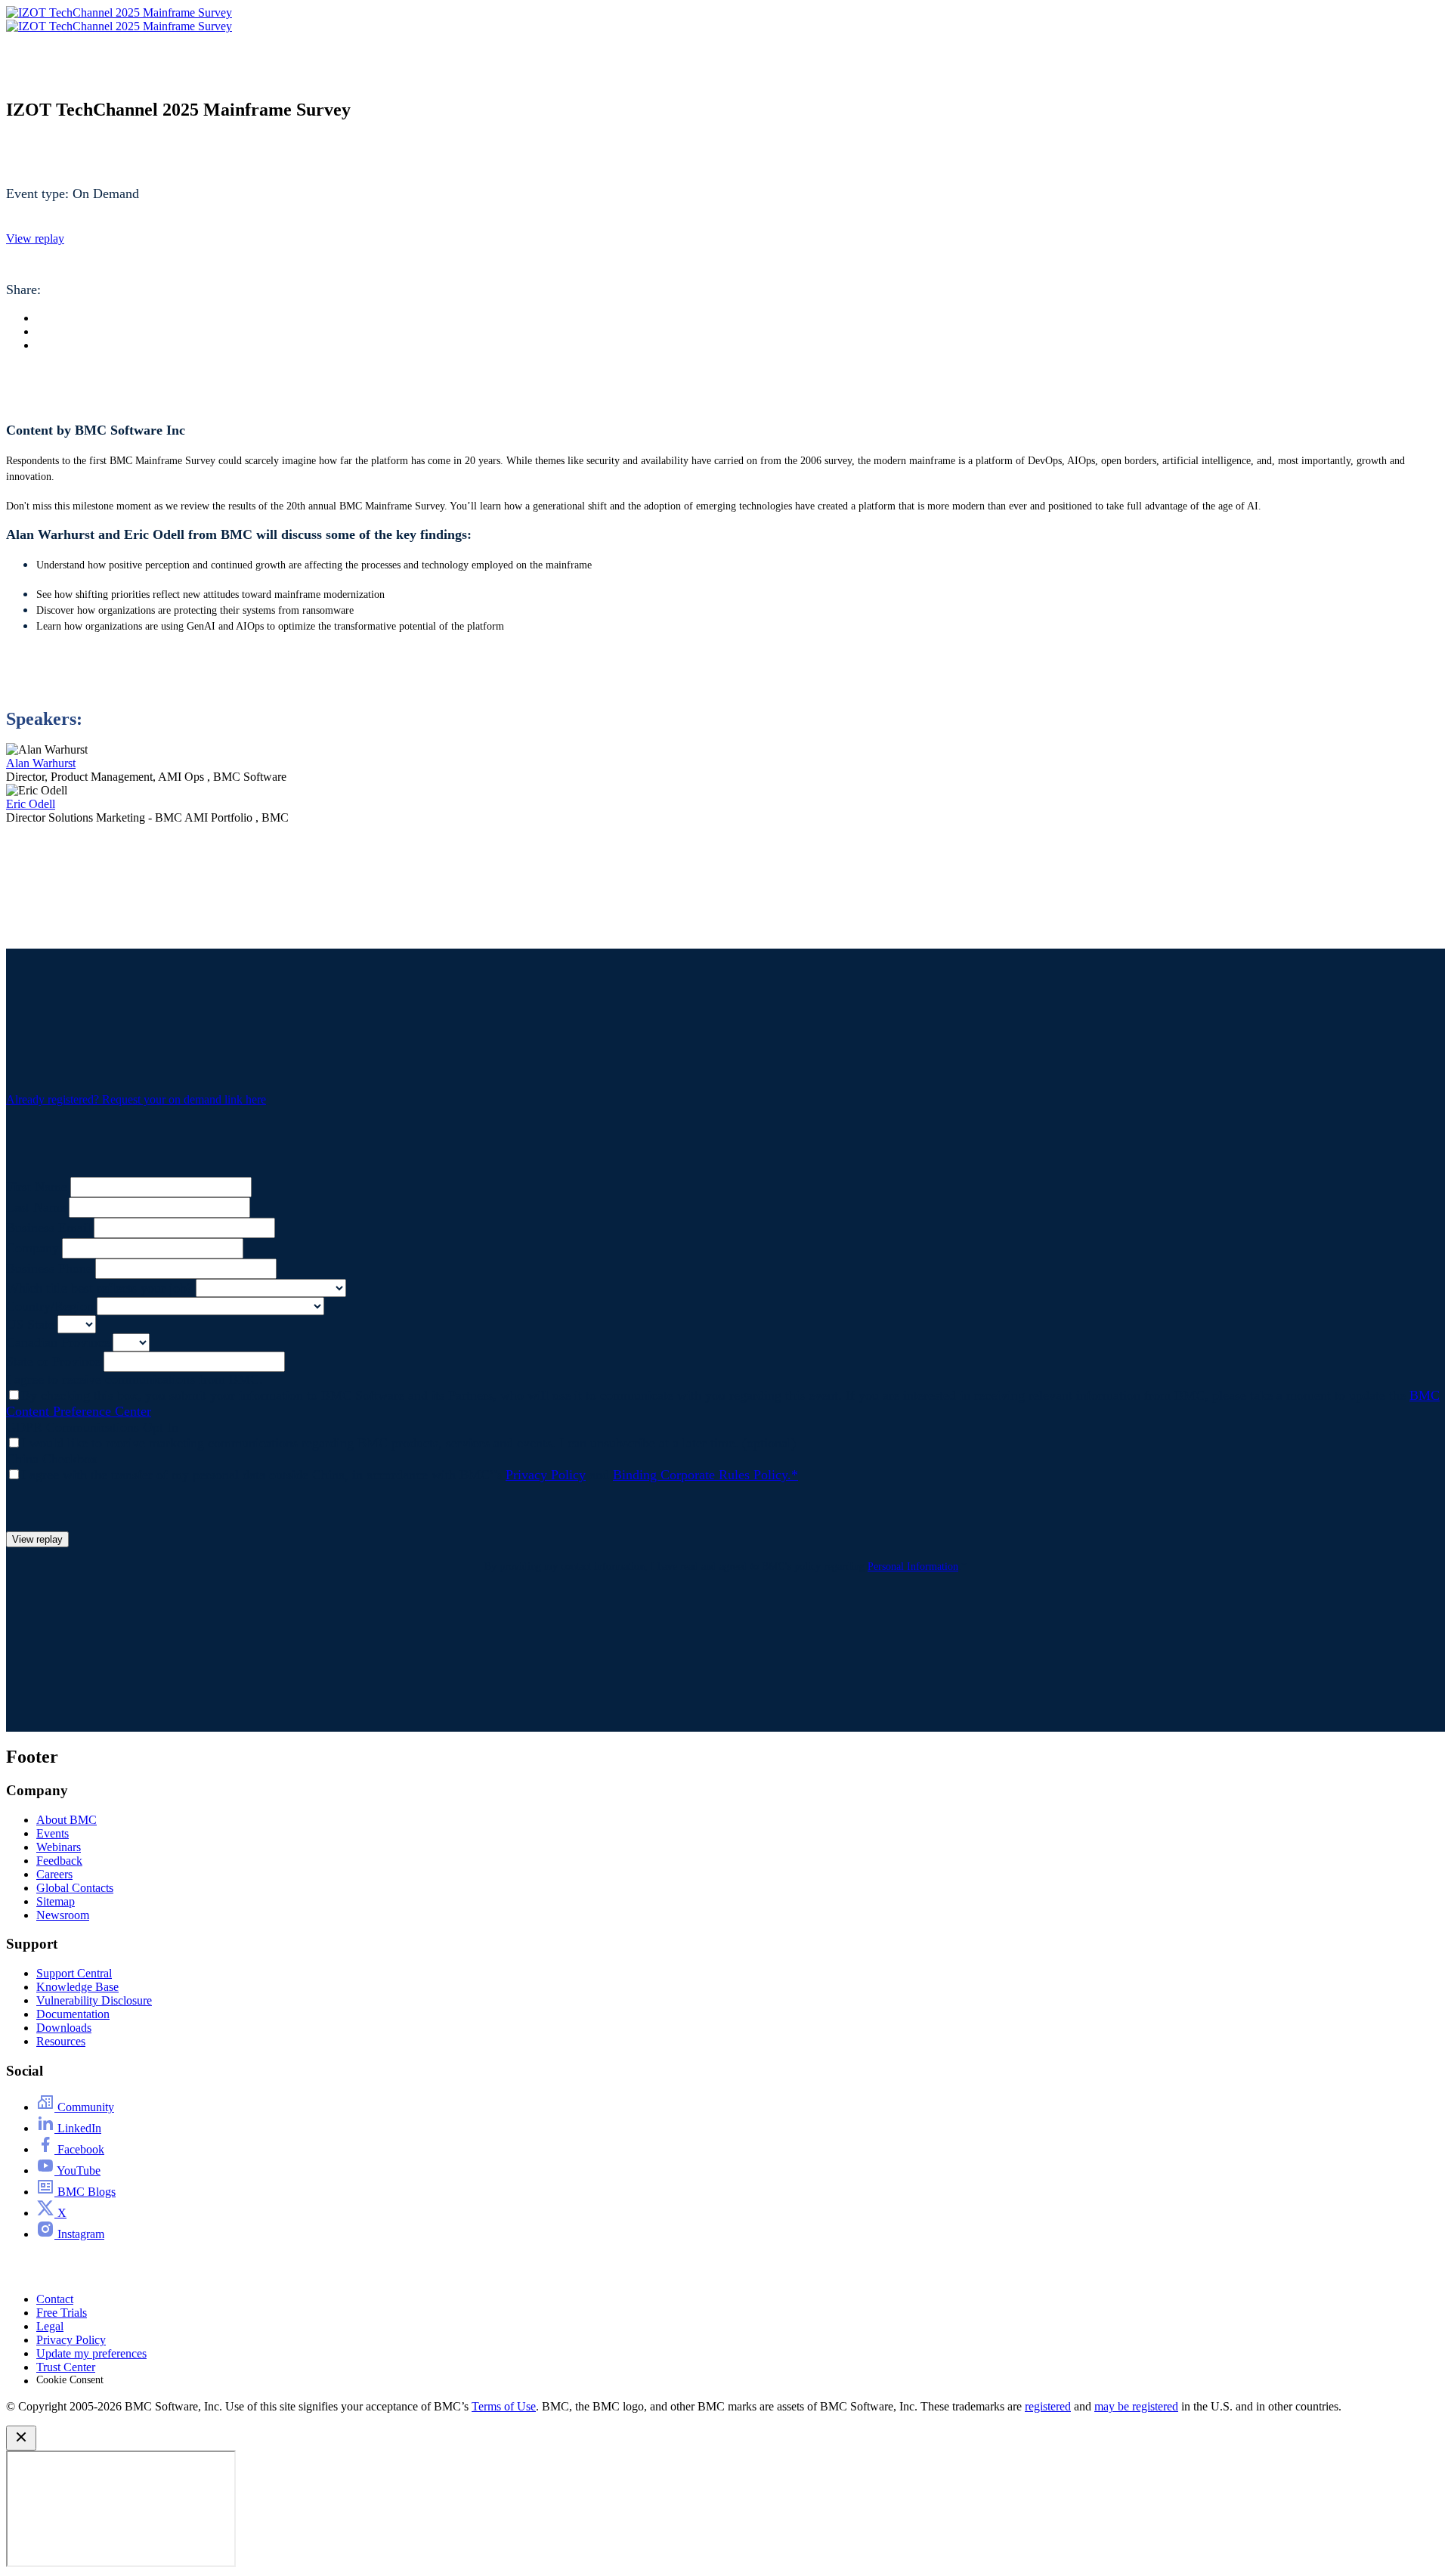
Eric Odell (31, 804)
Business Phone (49, 1268)
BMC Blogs (85, 2192)
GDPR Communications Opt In (92, 1427)
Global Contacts (75, 1888)
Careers (54, 1874)
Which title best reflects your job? (99, 1288)
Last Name (36, 1207)
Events (53, 1833)
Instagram (79, 2234)
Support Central (74, 1973)
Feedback (59, 1861)
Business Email (48, 1228)
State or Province (53, 1361)
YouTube (77, 2170)
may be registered (1136, 2406)
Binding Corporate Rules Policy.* (705, 1475)
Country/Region (50, 1306)
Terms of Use (504, 2406)
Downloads (64, 2028)
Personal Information (913, 1567)
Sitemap (56, 1901)
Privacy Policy (546, 1475)
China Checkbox (52, 1459)
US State (30, 1324)
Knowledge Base (77, 1987)
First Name (37, 1187)
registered (1048, 2406)
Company (32, 1248)
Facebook (79, 2149)
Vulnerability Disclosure (94, 2000)
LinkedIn (78, 2128)
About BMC (67, 1820)
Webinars (59, 1847)
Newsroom (63, 1915)
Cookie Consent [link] (70, 2380)
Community (84, 2107)
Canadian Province (58, 1342)
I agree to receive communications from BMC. (135, 1379)
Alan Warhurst (41, 763)
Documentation (73, 2014)
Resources (61, 2041)
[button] (35, 238)
